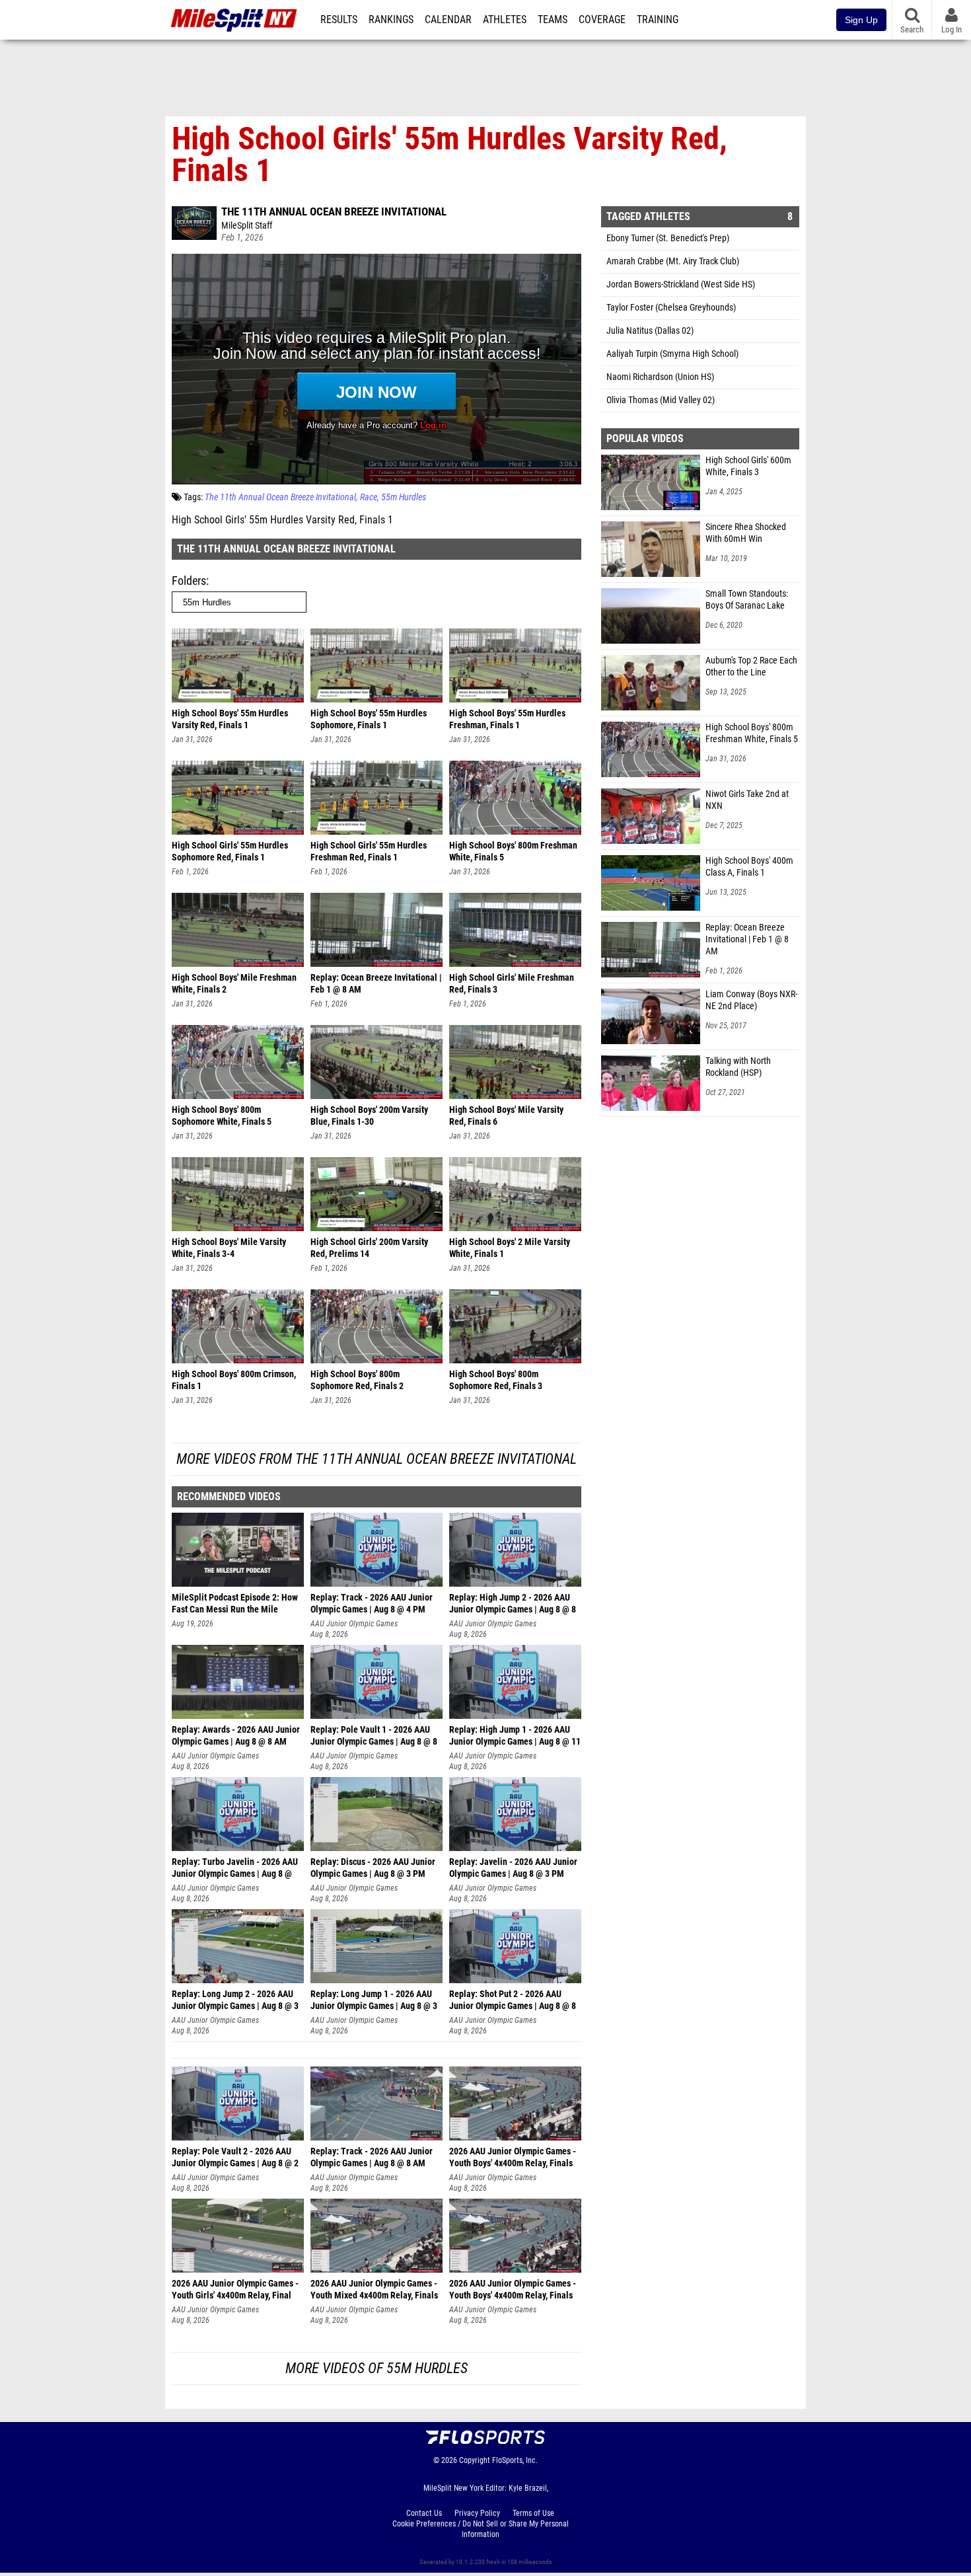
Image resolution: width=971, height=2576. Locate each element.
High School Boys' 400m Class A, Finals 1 (749, 867)
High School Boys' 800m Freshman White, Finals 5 (752, 733)
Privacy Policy (477, 2513)
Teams (553, 20)
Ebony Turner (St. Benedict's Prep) (668, 238)
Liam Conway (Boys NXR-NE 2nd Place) (751, 1000)
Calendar (448, 20)
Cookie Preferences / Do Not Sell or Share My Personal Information (481, 2529)
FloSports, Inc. (515, 2460)
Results (339, 20)
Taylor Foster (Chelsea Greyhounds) (671, 308)
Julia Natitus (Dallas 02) (650, 331)
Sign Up (861, 20)
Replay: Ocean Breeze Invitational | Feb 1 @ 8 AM (747, 939)
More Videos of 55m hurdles (377, 2368)
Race (369, 497)
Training (658, 20)
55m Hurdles (404, 497)
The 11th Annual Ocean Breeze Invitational (334, 211)
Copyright (475, 2460)
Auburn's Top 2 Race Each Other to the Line (751, 666)
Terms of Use (533, 2513)
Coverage (602, 20)
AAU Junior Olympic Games (354, 1624)
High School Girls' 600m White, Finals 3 (748, 466)
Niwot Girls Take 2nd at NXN (747, 800)
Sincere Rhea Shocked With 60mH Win (746, 533)
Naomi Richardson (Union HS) (660, 377)
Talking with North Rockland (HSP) (738, 1067)
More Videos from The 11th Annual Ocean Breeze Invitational (377, 1459)
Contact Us (424, 2513)
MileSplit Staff (247, 226)
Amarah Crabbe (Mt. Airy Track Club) (673, 261)
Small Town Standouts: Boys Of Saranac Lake (747, 600)
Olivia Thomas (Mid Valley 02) (661, 400)
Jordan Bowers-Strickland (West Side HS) (681, 284)
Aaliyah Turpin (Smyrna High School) (672, 354)
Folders (189, 581)
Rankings (391, 20)
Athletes (505, 20)
